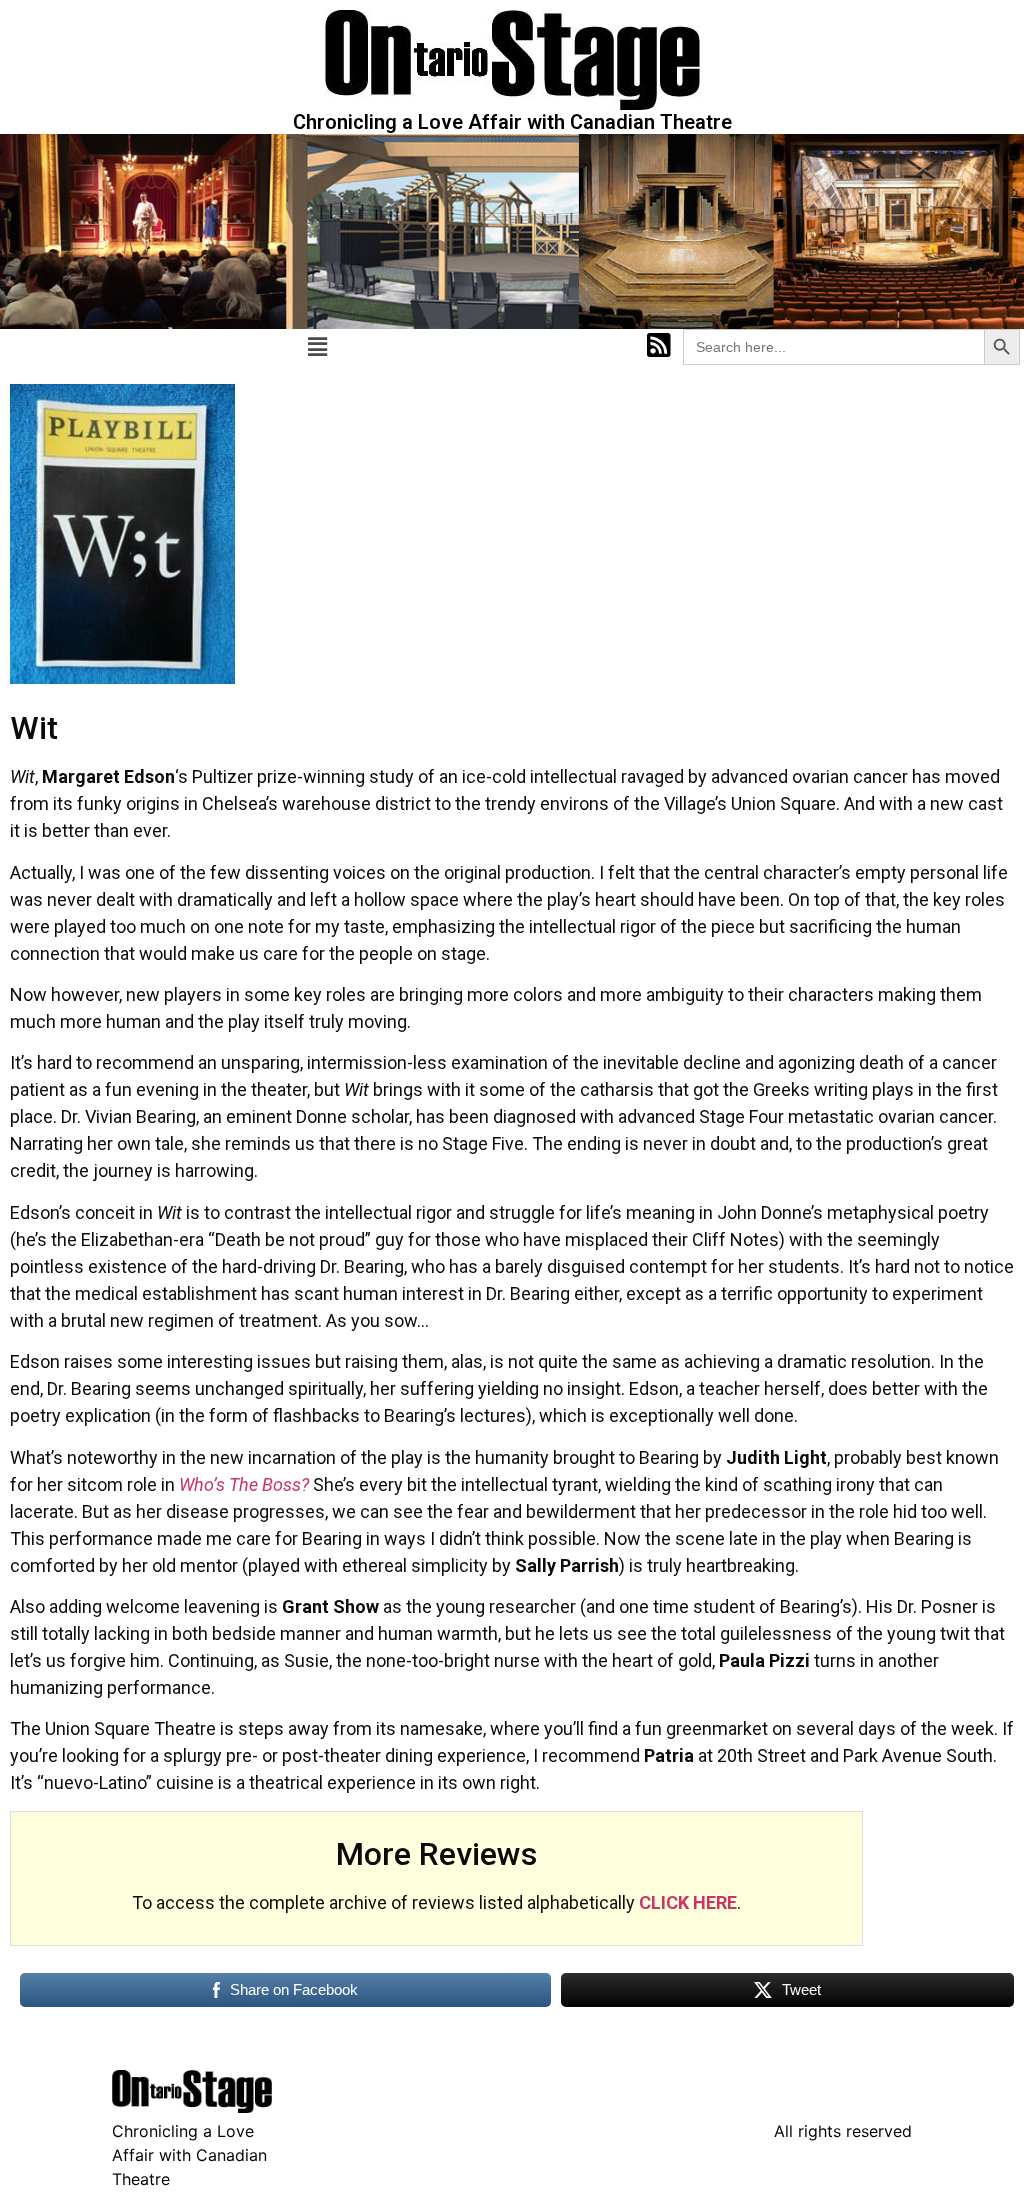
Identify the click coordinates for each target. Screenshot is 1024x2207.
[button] (317, 347)
